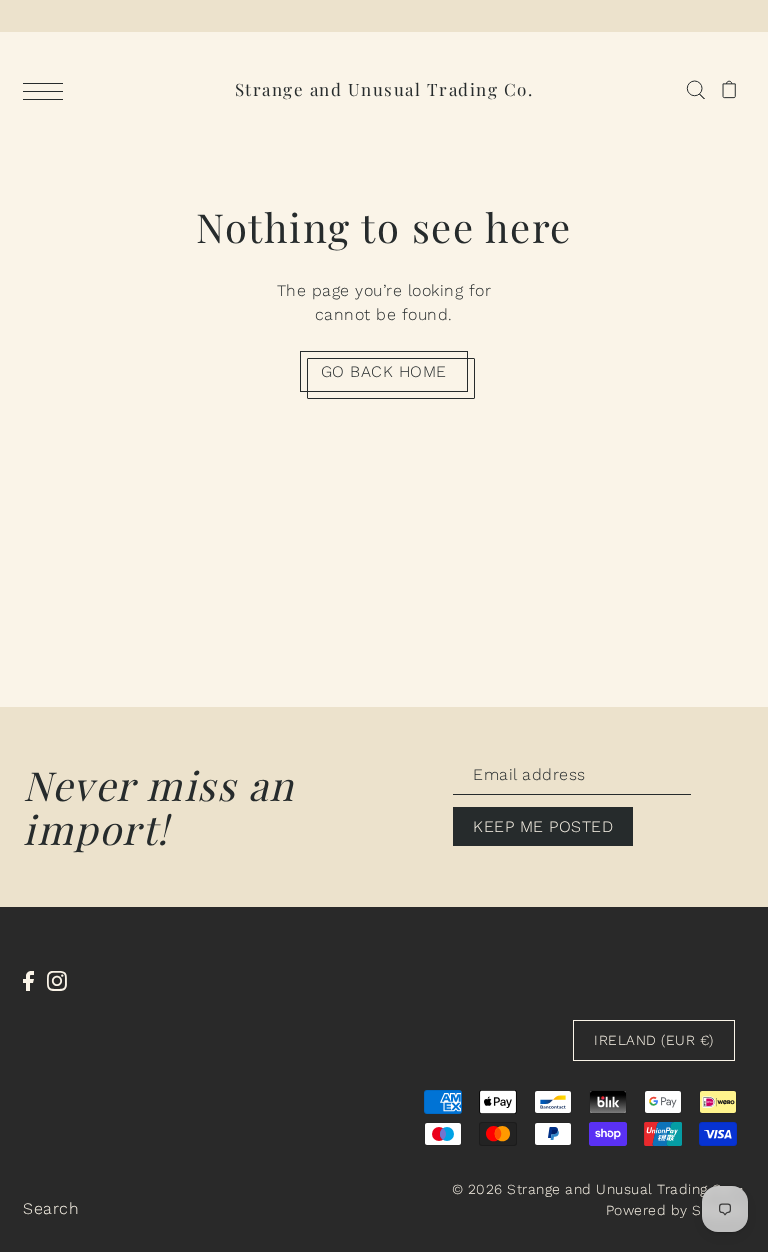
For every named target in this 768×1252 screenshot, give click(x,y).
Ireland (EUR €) (654, 1040)
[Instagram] (57, 980)
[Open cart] (729, 89)
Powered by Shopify (675, 1210)
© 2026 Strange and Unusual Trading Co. (593, 1189)
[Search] (695, 89)
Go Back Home (384, 371)
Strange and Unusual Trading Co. (384, 89)
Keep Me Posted (543, 826)
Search (51, 1208)
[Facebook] (28, 980)
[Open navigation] (48, 90)
